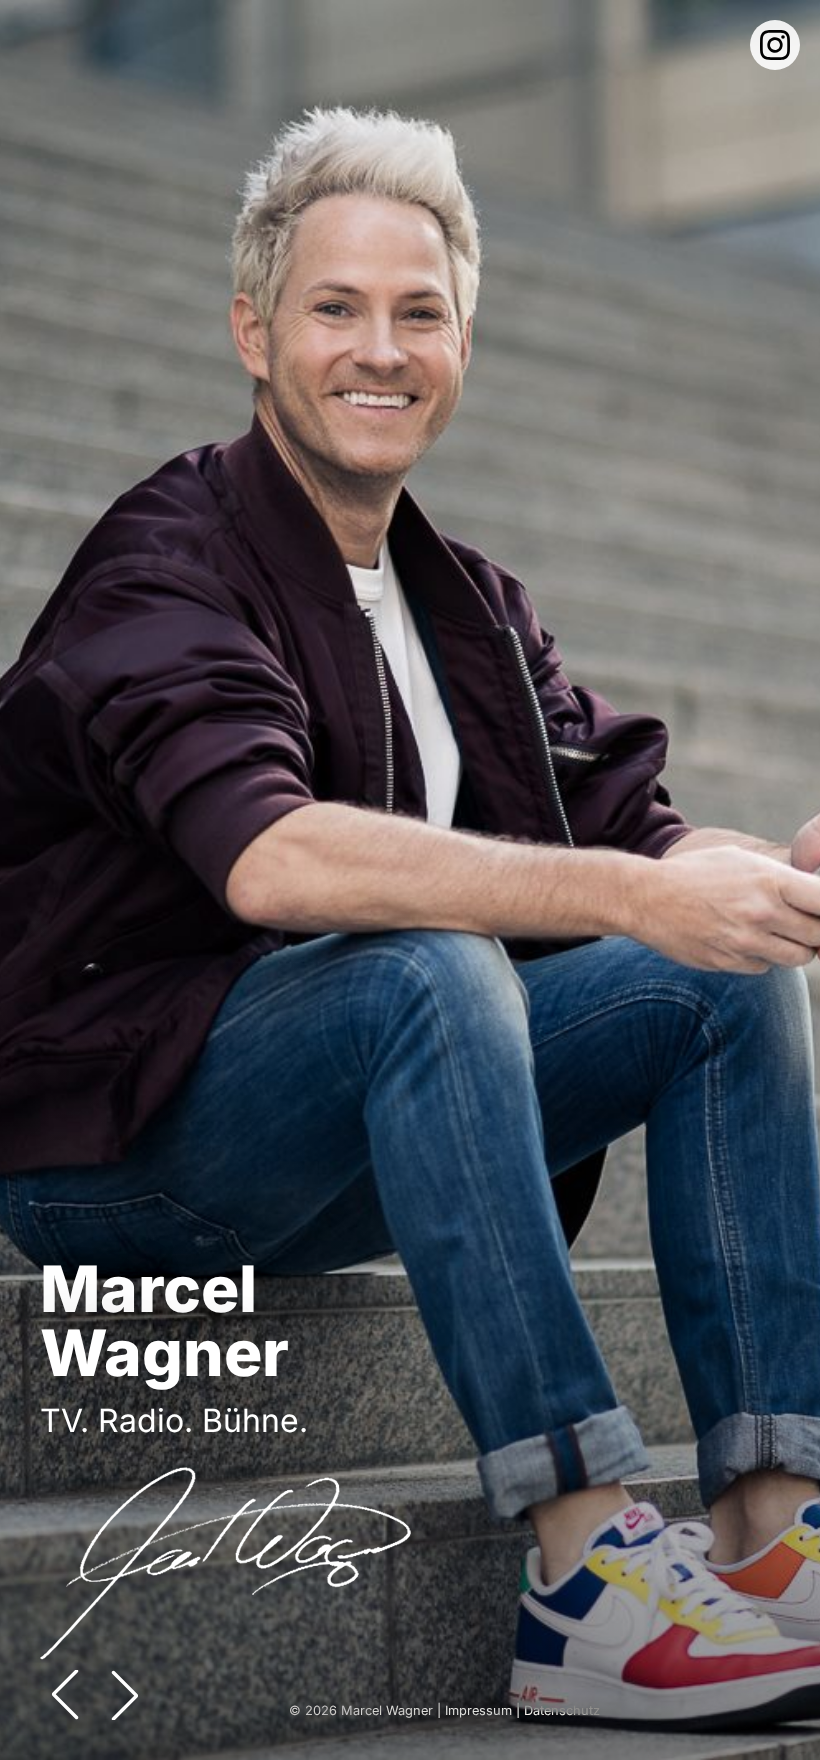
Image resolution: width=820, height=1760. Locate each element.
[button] (125, 1695)
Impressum (478, 1710)
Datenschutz (562, 1710)
